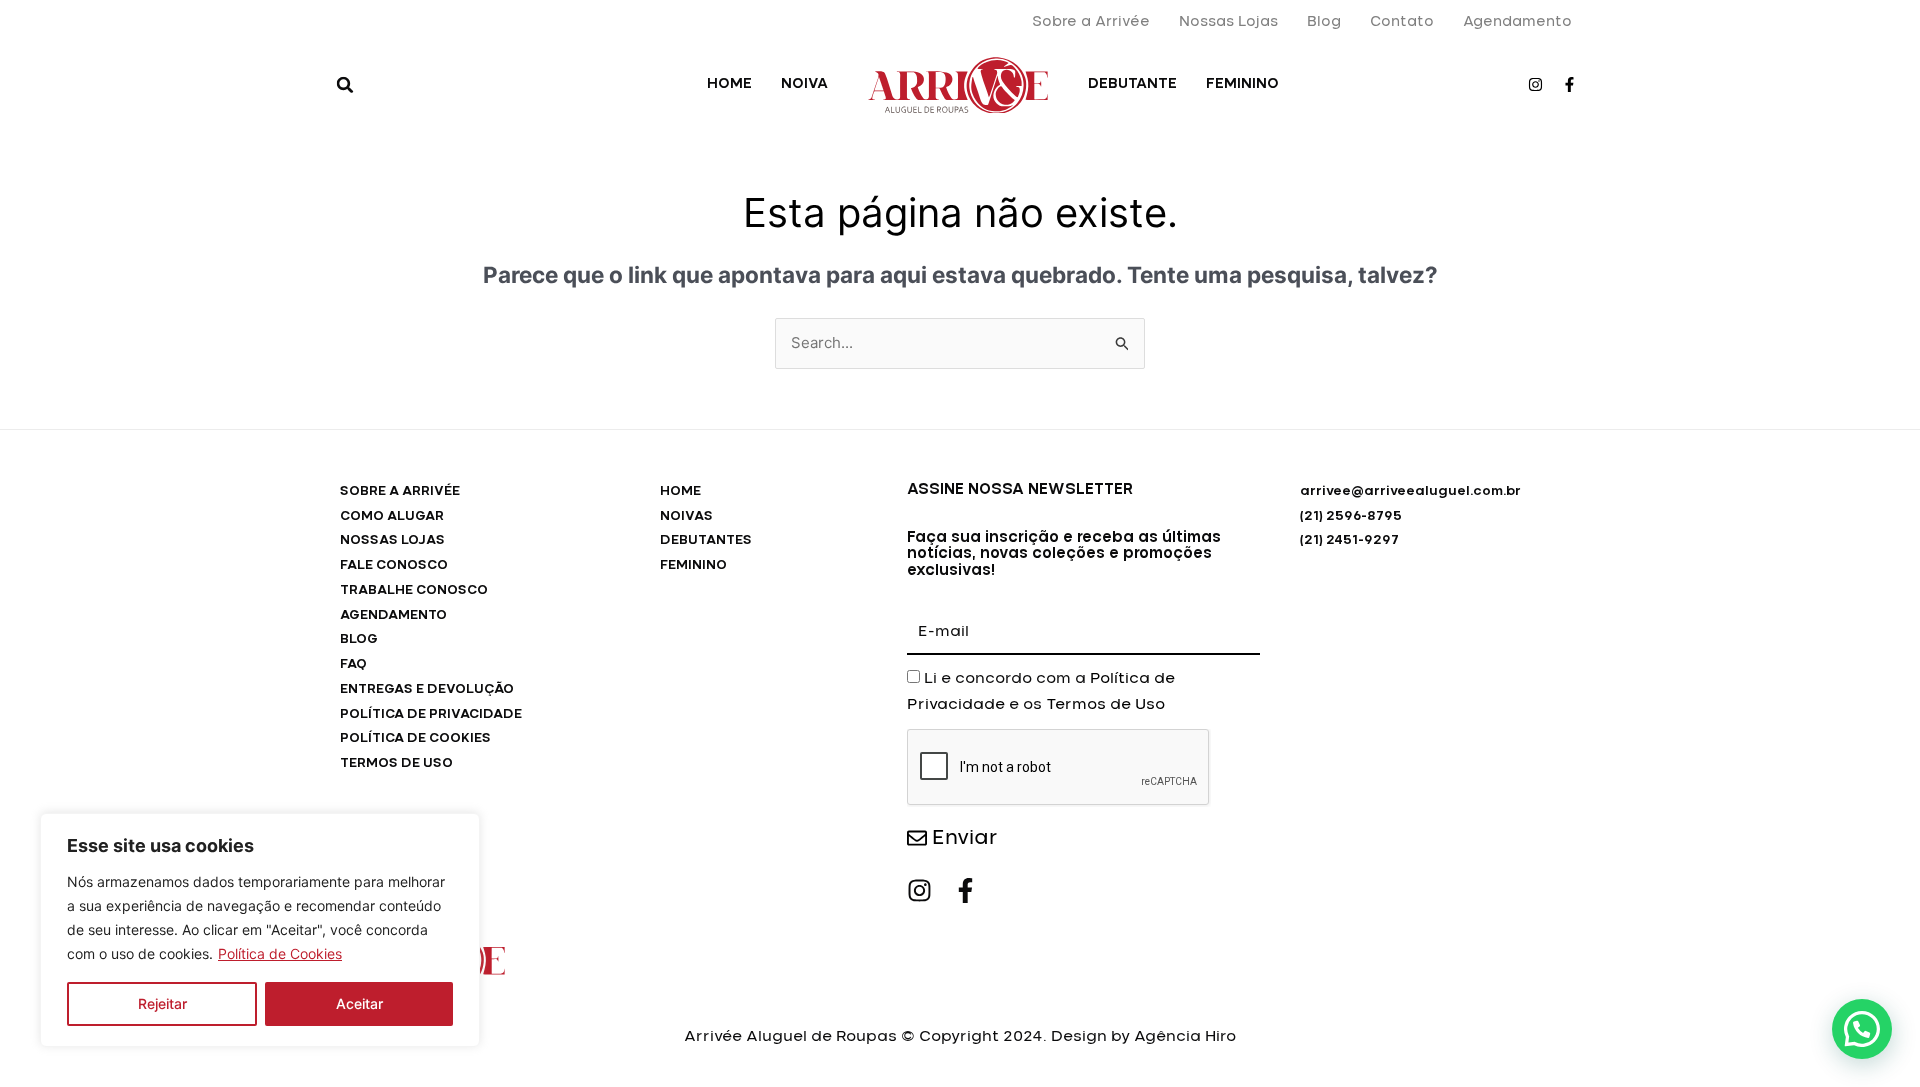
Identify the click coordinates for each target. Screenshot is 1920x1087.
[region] (260, 930)
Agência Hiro (1185, 1036)
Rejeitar (162, 1003)
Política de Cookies (280, 953)
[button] (345, 85)
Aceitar (359, 1003)
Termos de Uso (1105, 704)
